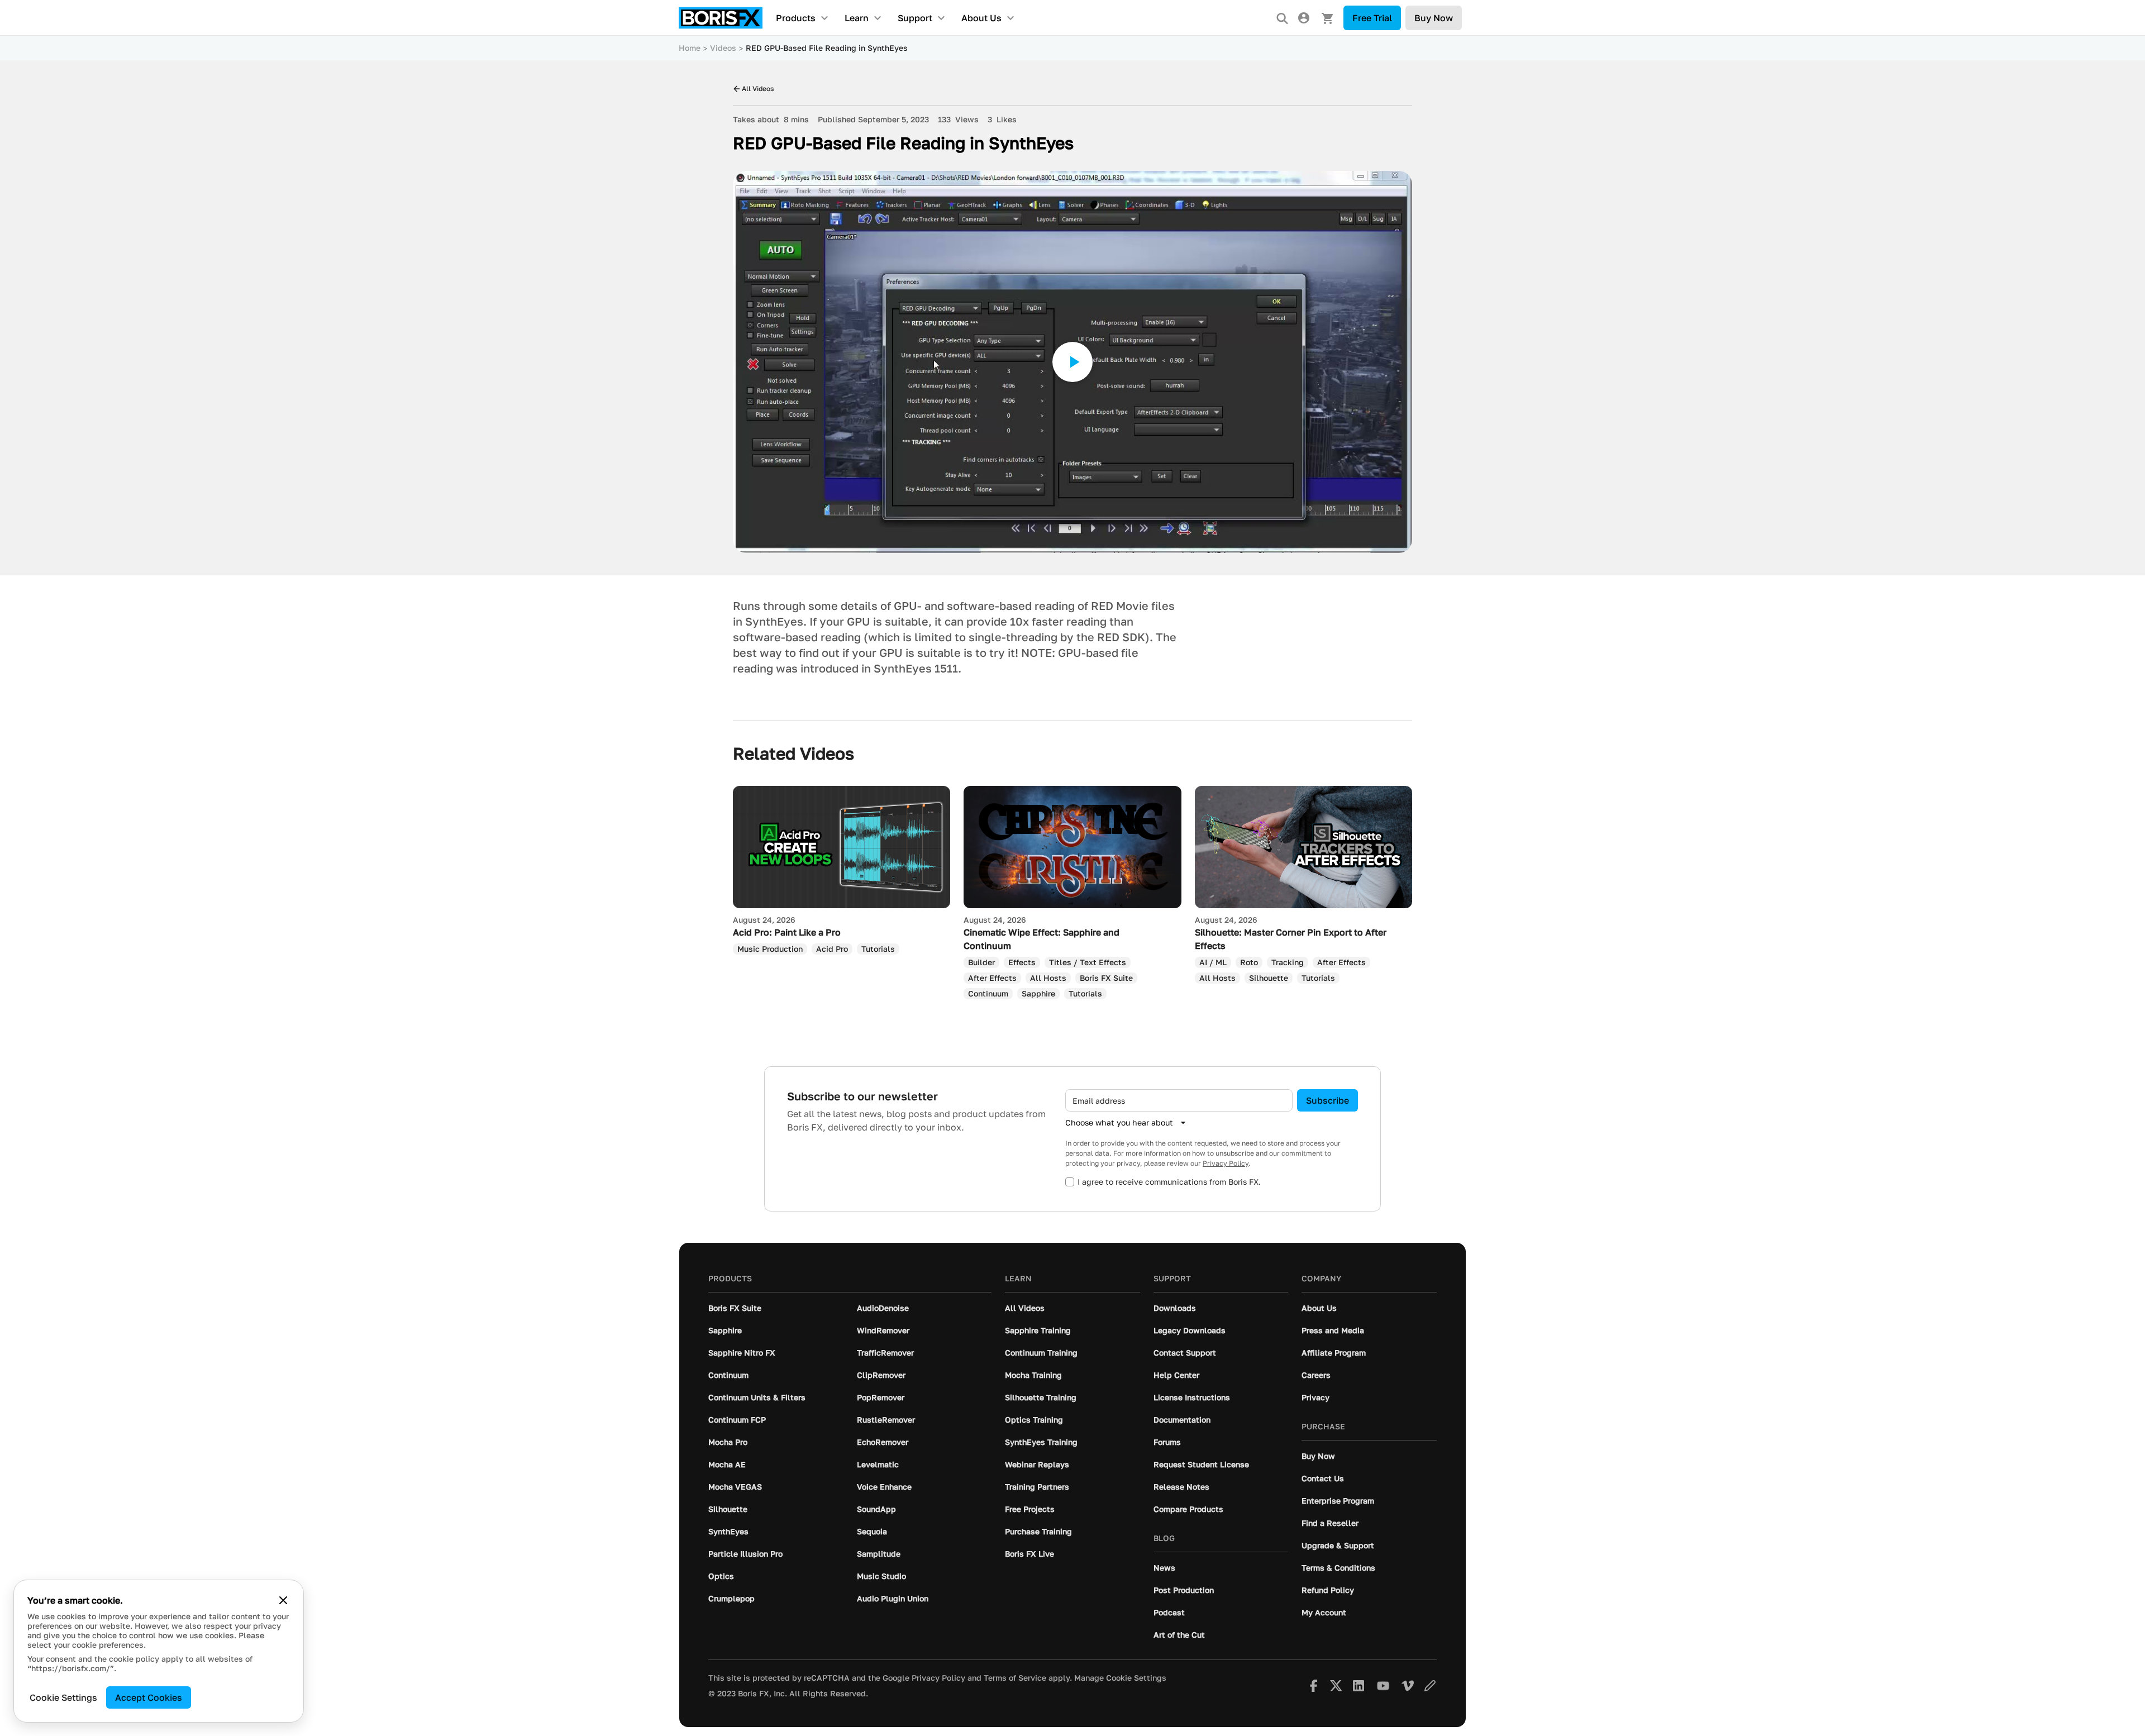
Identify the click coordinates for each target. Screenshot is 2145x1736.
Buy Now (1434, 18)
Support (915, 18)
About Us (981, 18)
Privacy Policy (1226, 1163)
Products (796, 18)
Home (690, 48)
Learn (857, 18)
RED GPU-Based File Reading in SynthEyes (827, 48)
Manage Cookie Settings (1120, 1678)
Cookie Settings (63, 1697)
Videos (723, 48)
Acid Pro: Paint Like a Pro (787, 932)
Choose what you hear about (1119, 1122)
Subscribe (1327, 1100)
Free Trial (1372, 18)
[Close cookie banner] (283, 1600)
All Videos (758, 89)
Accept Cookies (149, 1697)
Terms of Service (1015, 1678)
